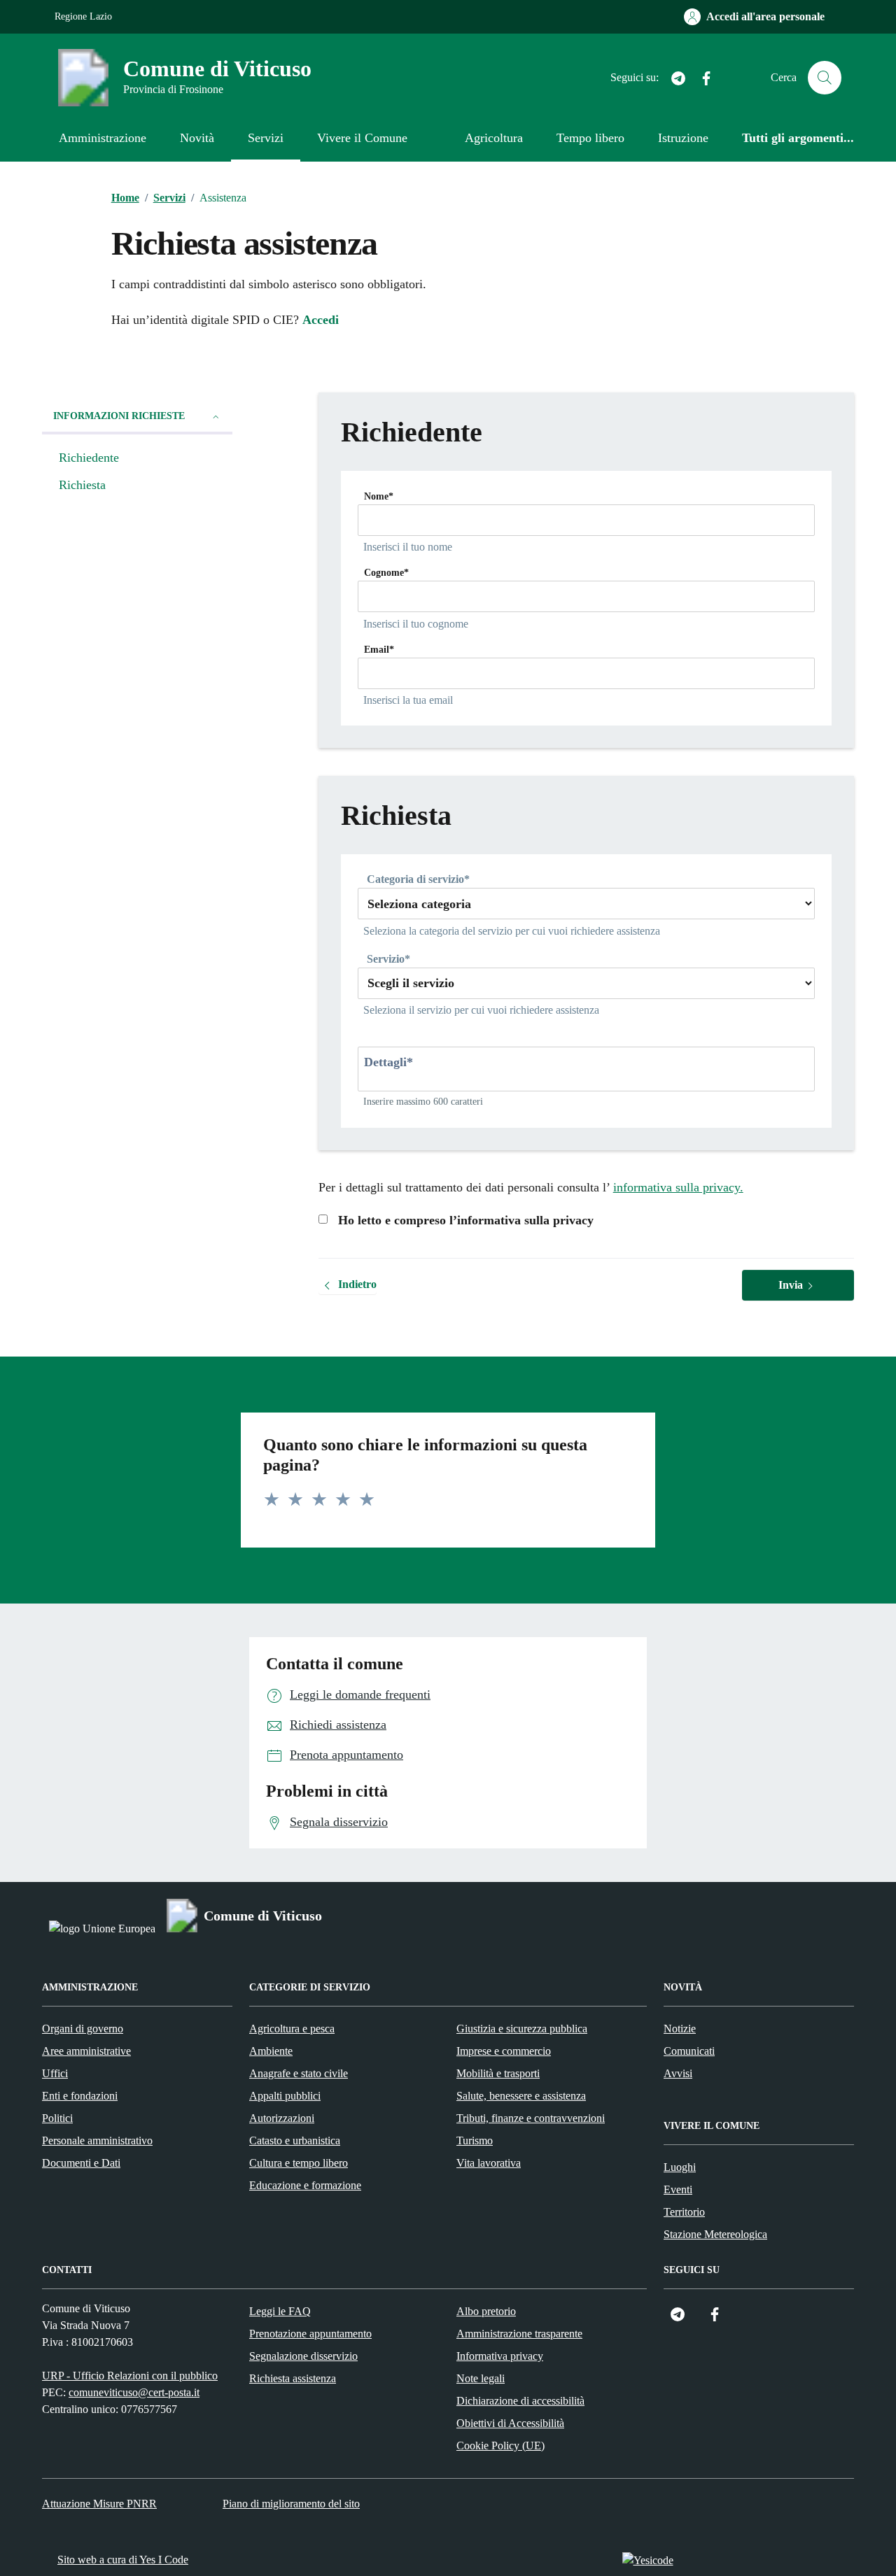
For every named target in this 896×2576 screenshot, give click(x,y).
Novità (197, 138)
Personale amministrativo (97, 2140)
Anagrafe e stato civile (299, 2073)
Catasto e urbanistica (295, 2140)
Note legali (481, 2378)
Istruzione (683, 138)
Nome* (379, 496)
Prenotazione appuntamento (310, 2334)
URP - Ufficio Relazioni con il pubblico (130, 2376)
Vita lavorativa (489, 2163)
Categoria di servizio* (418, 879)
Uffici (55, 2073)
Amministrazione (103, 138)
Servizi (266, 138)
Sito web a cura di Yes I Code (123, 2560)
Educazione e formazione (305, 2185)
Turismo (475, 2140)
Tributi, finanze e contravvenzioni (531, 2118)
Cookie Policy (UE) (500, 2446)
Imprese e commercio (504, 2051)
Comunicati (689, 2051)
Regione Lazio (83, 16)
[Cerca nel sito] (825, 78)
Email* (379, 650)
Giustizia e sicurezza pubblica (522, 2029)
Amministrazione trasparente (519, 2334)
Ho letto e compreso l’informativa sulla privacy (461, 1220)
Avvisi (678, 2073)
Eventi (678, 2189)
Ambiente (271, 2051)
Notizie (680, 2029)
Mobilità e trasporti (498, 2073)
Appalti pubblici (285, 2096)
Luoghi (680, 2167)
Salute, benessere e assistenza (521, 2096)
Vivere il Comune (362, 138)
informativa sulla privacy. (678, 1187)
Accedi (321, 320)
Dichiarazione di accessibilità (520, 2401)
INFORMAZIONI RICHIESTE (119, 416)
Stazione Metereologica (715, 2234)
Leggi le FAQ (280, 2311)
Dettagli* (388, 1062)
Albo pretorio (486, 2311)
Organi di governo (83, 2029)
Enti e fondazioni (80, 2096)
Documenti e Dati (81, 2163)
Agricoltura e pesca (292, 2029)
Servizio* (388, 959)
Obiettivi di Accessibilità (510, 2423)
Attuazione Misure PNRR (99, 2504)
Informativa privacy (500, 2356)
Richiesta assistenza (293, 2378)
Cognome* (386, 573)
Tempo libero (590, 138)
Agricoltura (494, 138)
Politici (57, 2118)
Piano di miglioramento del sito (291, 2504)
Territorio (684, 2212)
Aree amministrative (86, 2051)
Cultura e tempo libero (299, 2163)
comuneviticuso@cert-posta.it (134, 2392)
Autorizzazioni (282, 2118)
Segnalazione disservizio (303, 2356)
